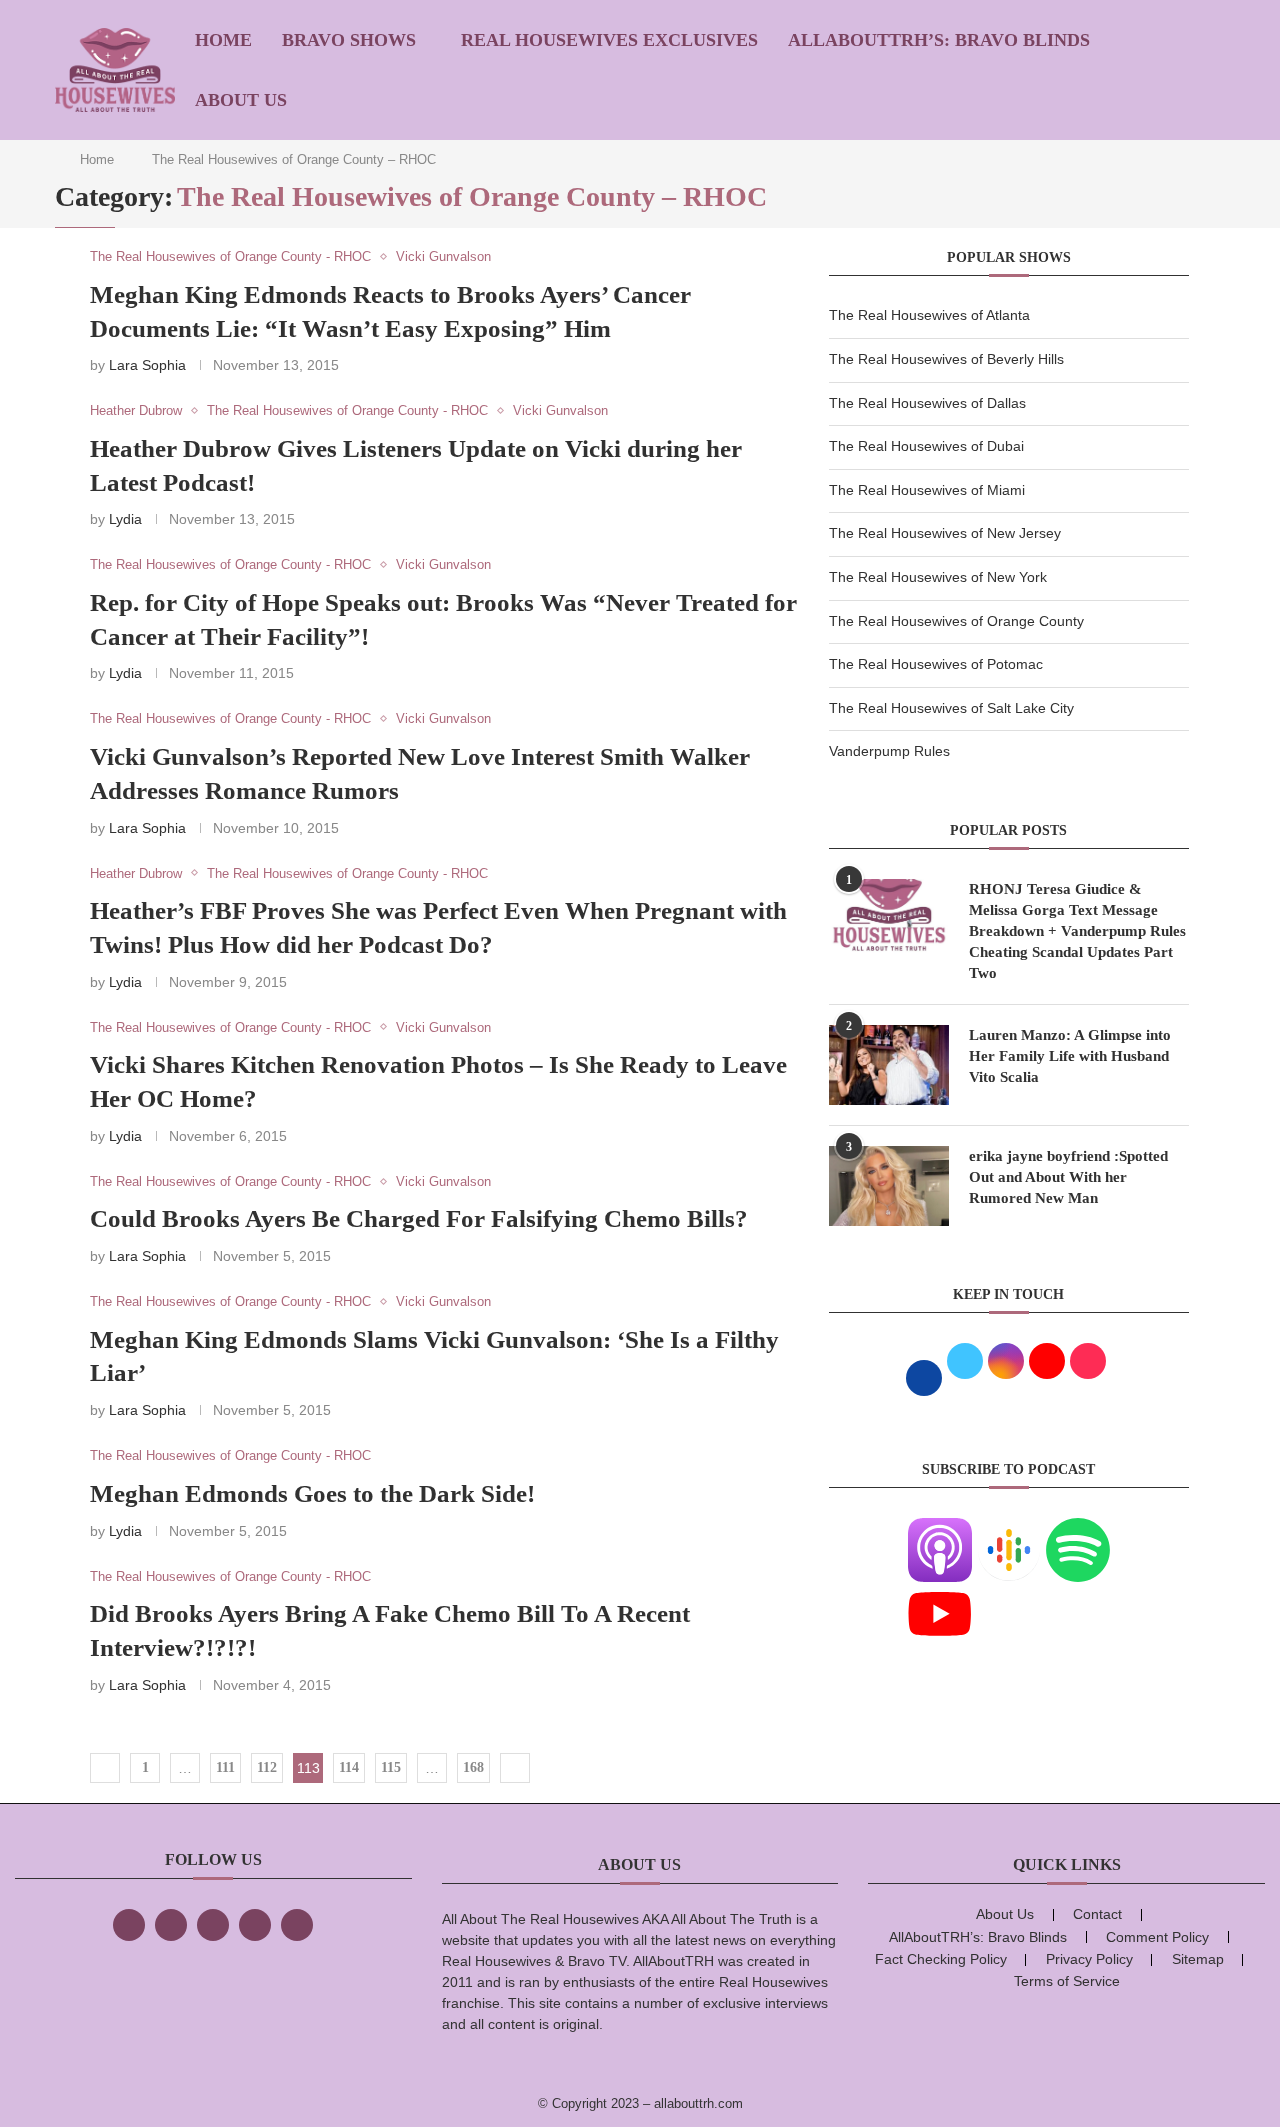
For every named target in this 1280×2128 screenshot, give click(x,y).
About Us (241, 100)
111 (225, 1767)
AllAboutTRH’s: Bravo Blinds (939, 40)
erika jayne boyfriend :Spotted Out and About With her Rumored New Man (1068, 1177)
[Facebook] (129, 1925)
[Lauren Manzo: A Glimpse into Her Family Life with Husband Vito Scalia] (889, 1065)
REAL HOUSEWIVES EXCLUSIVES (609, 40)
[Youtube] (940, 1594)
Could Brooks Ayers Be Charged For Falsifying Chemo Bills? (419, 1218)
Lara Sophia (147, 365)
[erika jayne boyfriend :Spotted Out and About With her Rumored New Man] (889, 1186)
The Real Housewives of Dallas (927, 403)
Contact (1097, 1914)
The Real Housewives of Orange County (956, 621)
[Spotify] (1078, 1530)
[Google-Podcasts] (1009, 1530)
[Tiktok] (255, 1925)
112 (267, 1767)
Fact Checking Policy (941, 1959)
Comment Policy (1157, 1937)
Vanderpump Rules (889, 751)
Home (223, 40)
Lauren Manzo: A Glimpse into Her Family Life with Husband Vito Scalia (1070, 1056)
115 (391, 1767)
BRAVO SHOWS (349, 40)
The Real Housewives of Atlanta (929, 315)
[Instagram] (213, 1925)
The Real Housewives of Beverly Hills (946, 359)
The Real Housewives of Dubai (926, 446)
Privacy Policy (1089, 1959)
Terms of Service (1067, 1981)
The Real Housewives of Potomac (936, 664)
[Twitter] (171, 1925)
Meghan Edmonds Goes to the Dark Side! (312, 1493)
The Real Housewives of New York (938, 577)
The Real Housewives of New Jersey (945, 533)
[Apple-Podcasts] (940, 1530)
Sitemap (1198, 1959)
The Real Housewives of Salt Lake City (951, 708)
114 (349, 1767)
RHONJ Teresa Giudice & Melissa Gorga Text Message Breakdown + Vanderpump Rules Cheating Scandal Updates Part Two (1077, 931)
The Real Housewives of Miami (927, 490)
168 (473, 1767)
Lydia (125, 519)
